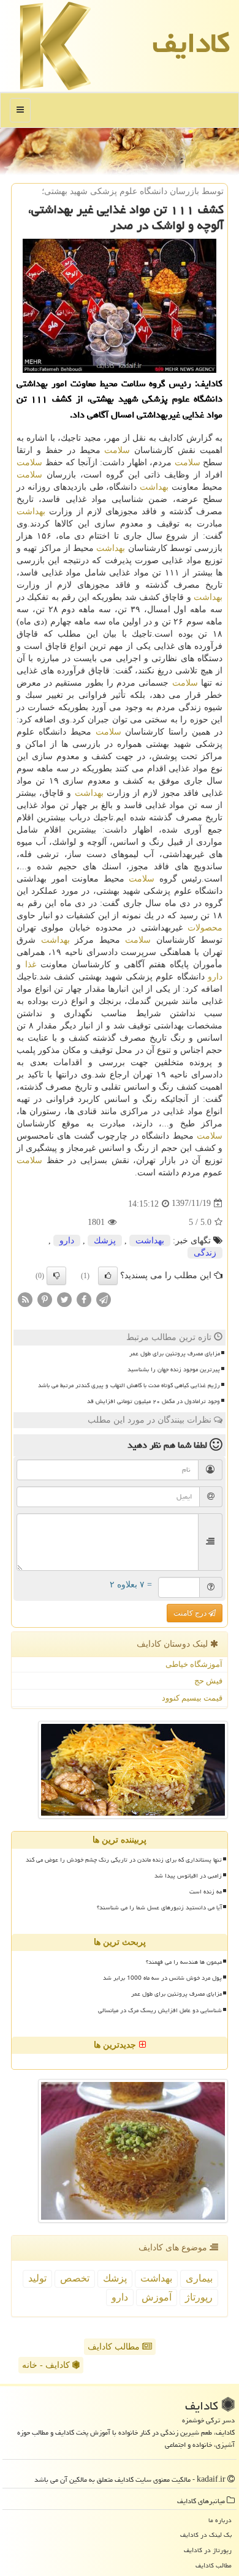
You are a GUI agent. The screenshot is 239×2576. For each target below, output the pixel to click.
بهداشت (154, 487)
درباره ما (220, 2520)
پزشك (105, 1241)
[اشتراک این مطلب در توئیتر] (64, 1299)
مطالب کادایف (115, 2347)
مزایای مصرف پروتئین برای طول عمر (175, 1354)
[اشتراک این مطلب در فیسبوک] (84, 1299)
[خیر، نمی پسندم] (56, 1276)
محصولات (205, 928)
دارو (215, 977)
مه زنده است (206, 1892)
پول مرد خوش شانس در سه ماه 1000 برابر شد (162, 1978)
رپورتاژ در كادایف (208, 2550)
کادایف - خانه (47, 2365)
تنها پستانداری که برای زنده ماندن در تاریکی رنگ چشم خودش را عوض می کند (124, 1860)
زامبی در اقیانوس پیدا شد (188, 1876)
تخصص (75, 2278)
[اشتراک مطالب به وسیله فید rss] (25, 1299)
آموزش (157, 2297)
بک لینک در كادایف (206, 2535)
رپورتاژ (199, 2297)
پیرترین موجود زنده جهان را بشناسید (174, 1369)
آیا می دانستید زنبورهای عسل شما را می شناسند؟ (159, 1908)
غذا (31, 964)
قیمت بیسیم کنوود (192, 1698)
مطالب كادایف (214, 2565)
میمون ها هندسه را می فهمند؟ (184, 1962)
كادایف (191, 43)
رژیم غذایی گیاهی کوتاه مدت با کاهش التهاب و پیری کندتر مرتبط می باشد (129, 1385)
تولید (37, 2278)
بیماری (199, 2278)
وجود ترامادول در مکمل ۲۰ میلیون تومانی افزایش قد (154, 1401)
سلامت (117, 450)
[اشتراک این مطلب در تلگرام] (104, 1299)
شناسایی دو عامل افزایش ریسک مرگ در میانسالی (160, 2010)
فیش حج (208, 1681)
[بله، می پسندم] (108, 1276)
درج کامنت (191, 1613)
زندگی (205, 1253)
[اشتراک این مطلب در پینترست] (45, 1299)
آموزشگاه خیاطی (194, 1664)
